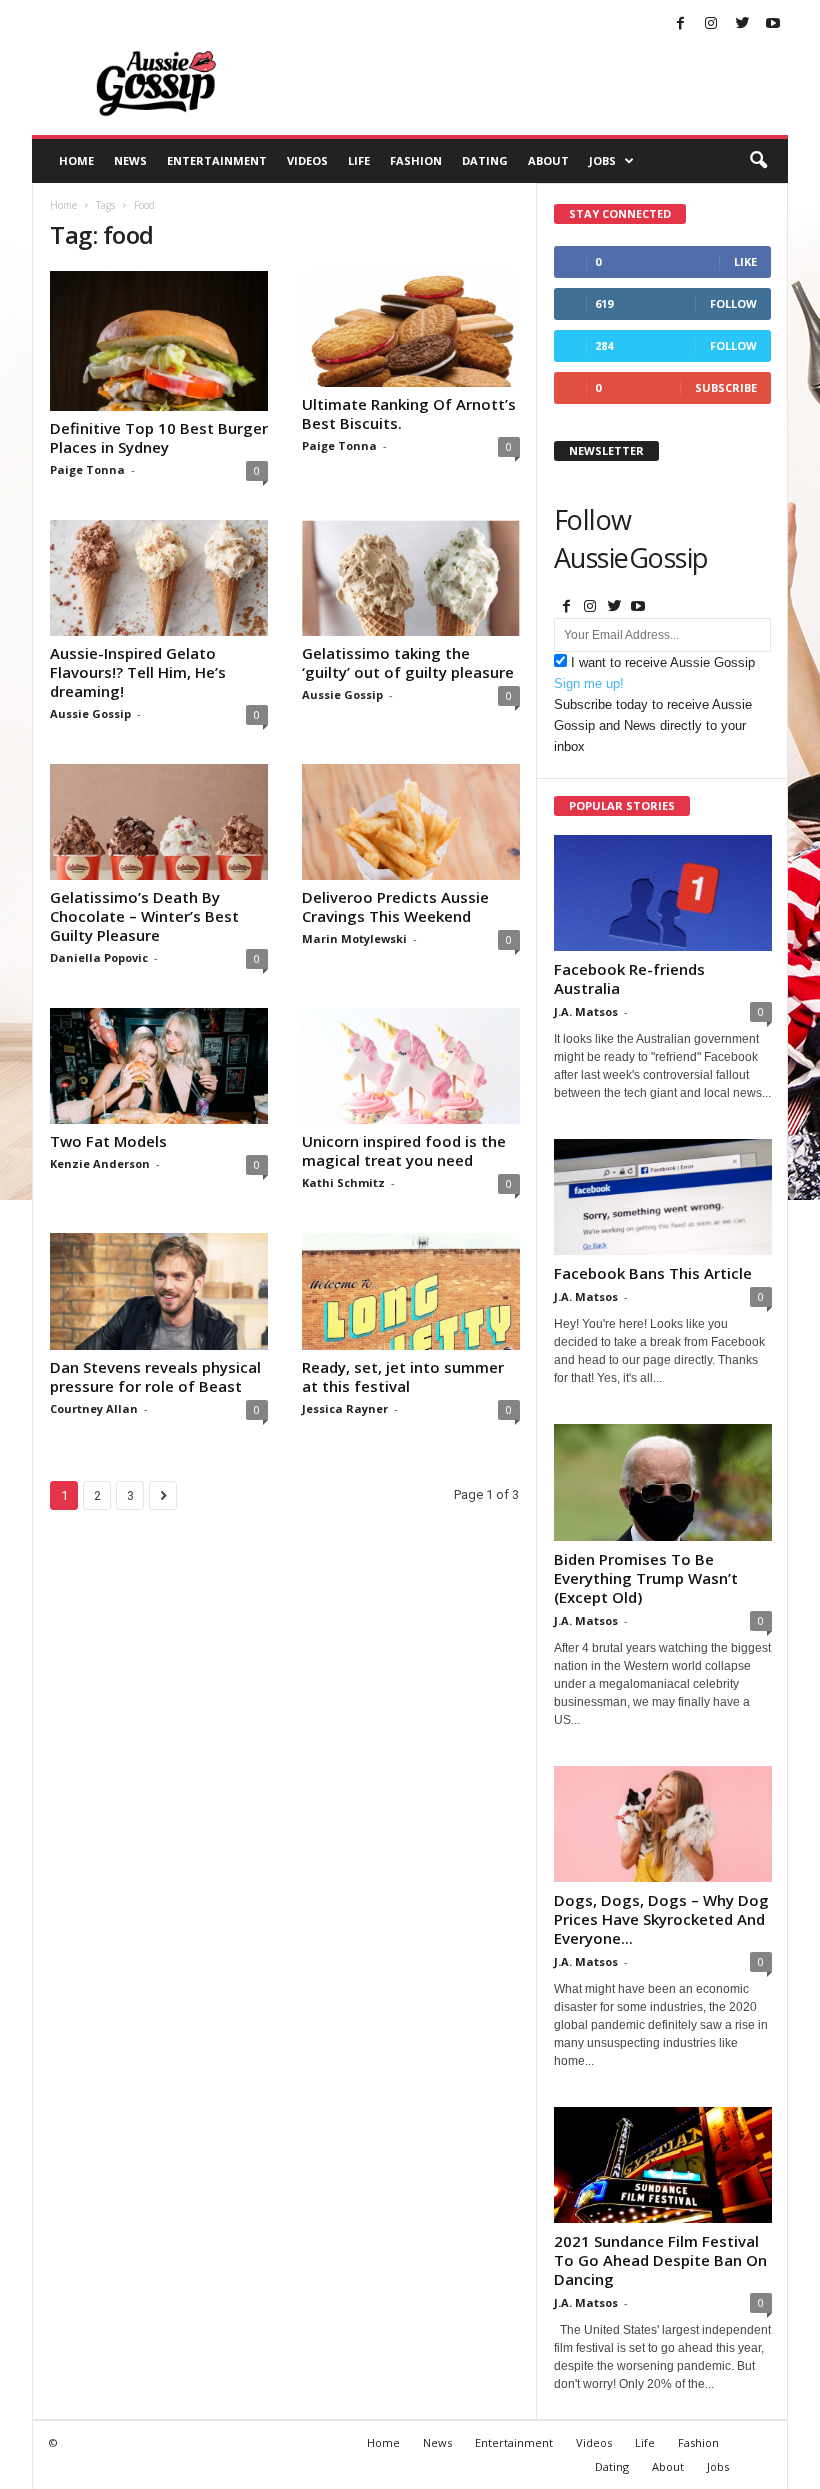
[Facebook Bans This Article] (663, 1197)
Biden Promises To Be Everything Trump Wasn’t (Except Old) (646, 1578)
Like (745, 261)
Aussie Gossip (90, 713)
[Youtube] (773, 24)
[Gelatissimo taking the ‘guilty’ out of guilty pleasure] (411, 578)
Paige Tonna (87, 469)
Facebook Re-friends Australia (629, 978)
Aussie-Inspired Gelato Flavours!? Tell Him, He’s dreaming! (138, 672)
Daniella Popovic (99, 957)
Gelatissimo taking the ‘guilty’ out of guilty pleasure (408, 662)
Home (76, 160)
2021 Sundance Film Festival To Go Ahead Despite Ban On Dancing (660, 2260)
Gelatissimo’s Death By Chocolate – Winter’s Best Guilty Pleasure (144, 916)
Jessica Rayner (345, 1408)
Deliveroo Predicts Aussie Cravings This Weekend (395, 906)
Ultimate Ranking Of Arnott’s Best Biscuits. (409, 413)
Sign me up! (589, 683)
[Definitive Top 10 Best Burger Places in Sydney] (159, 341)
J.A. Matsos (586, 1011)
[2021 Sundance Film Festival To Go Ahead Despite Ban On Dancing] (663, 2165)
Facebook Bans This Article (653, 1273)
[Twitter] (742, 24)
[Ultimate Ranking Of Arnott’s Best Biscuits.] (411, 329)
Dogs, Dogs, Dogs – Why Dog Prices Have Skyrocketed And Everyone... (661, 1919)
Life (359, 160)
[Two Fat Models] (159, 1066)
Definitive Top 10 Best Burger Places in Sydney (159, 437)
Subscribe (726, 387)
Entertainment (217, 160)
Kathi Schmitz (343, 1182)
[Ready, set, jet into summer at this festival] (411, 1291)
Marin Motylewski (354, 938)
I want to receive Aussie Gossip (663, 662)
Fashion (416, 160)
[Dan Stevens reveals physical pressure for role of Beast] (159, 1291)
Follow (733, 303)
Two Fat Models (108, 1141)
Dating (485, 160)
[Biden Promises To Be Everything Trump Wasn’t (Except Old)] (663, 1482)
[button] (758, 161)
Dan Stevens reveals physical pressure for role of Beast (155, 1376)
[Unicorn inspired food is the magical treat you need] (411, 1066)
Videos (307, 160)
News (130, 160)
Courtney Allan (94, 1408)
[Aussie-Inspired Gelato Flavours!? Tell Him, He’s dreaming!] (159, 578)
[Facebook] (680, 24)
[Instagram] (711, 24)
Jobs (602, 160)
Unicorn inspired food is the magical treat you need (404, 1150)
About (548, 160)
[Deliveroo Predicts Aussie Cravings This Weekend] (411, 822)
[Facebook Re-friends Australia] (663, 893)
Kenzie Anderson (100, 1163)
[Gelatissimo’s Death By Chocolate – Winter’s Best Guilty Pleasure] (159, 822)
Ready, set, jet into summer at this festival (403, 1376)
